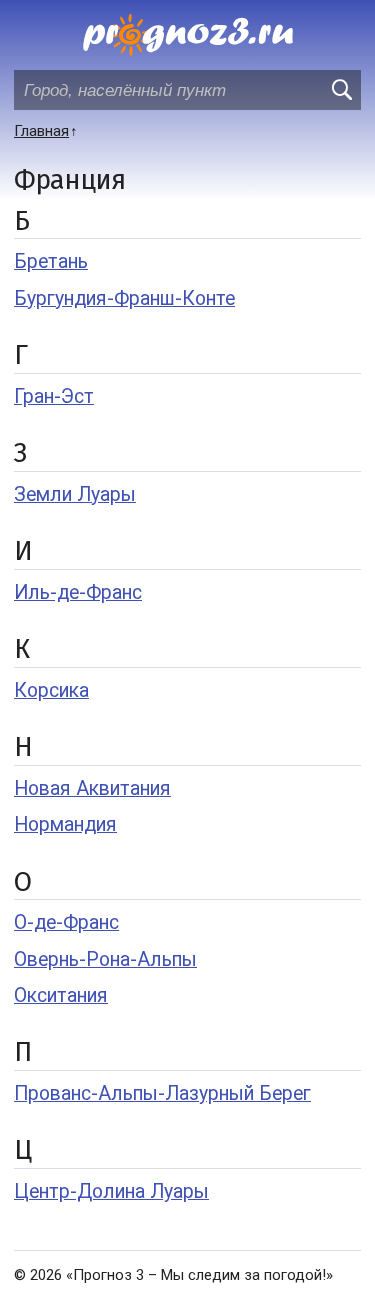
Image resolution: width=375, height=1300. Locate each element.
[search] (341, 90)
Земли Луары (75, 494)
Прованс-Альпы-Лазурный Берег (162, 1093)
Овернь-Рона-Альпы (105, 959)
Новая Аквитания (92, 788)
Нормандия (65, 824)
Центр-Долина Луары (111, 1191)
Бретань (51, 261)
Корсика (51, 690)
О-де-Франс (66, 922)
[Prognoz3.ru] (188, 35)
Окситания (61, 995)
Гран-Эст (54, 396)
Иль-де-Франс (78, 592)
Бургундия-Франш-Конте (124, 298)
